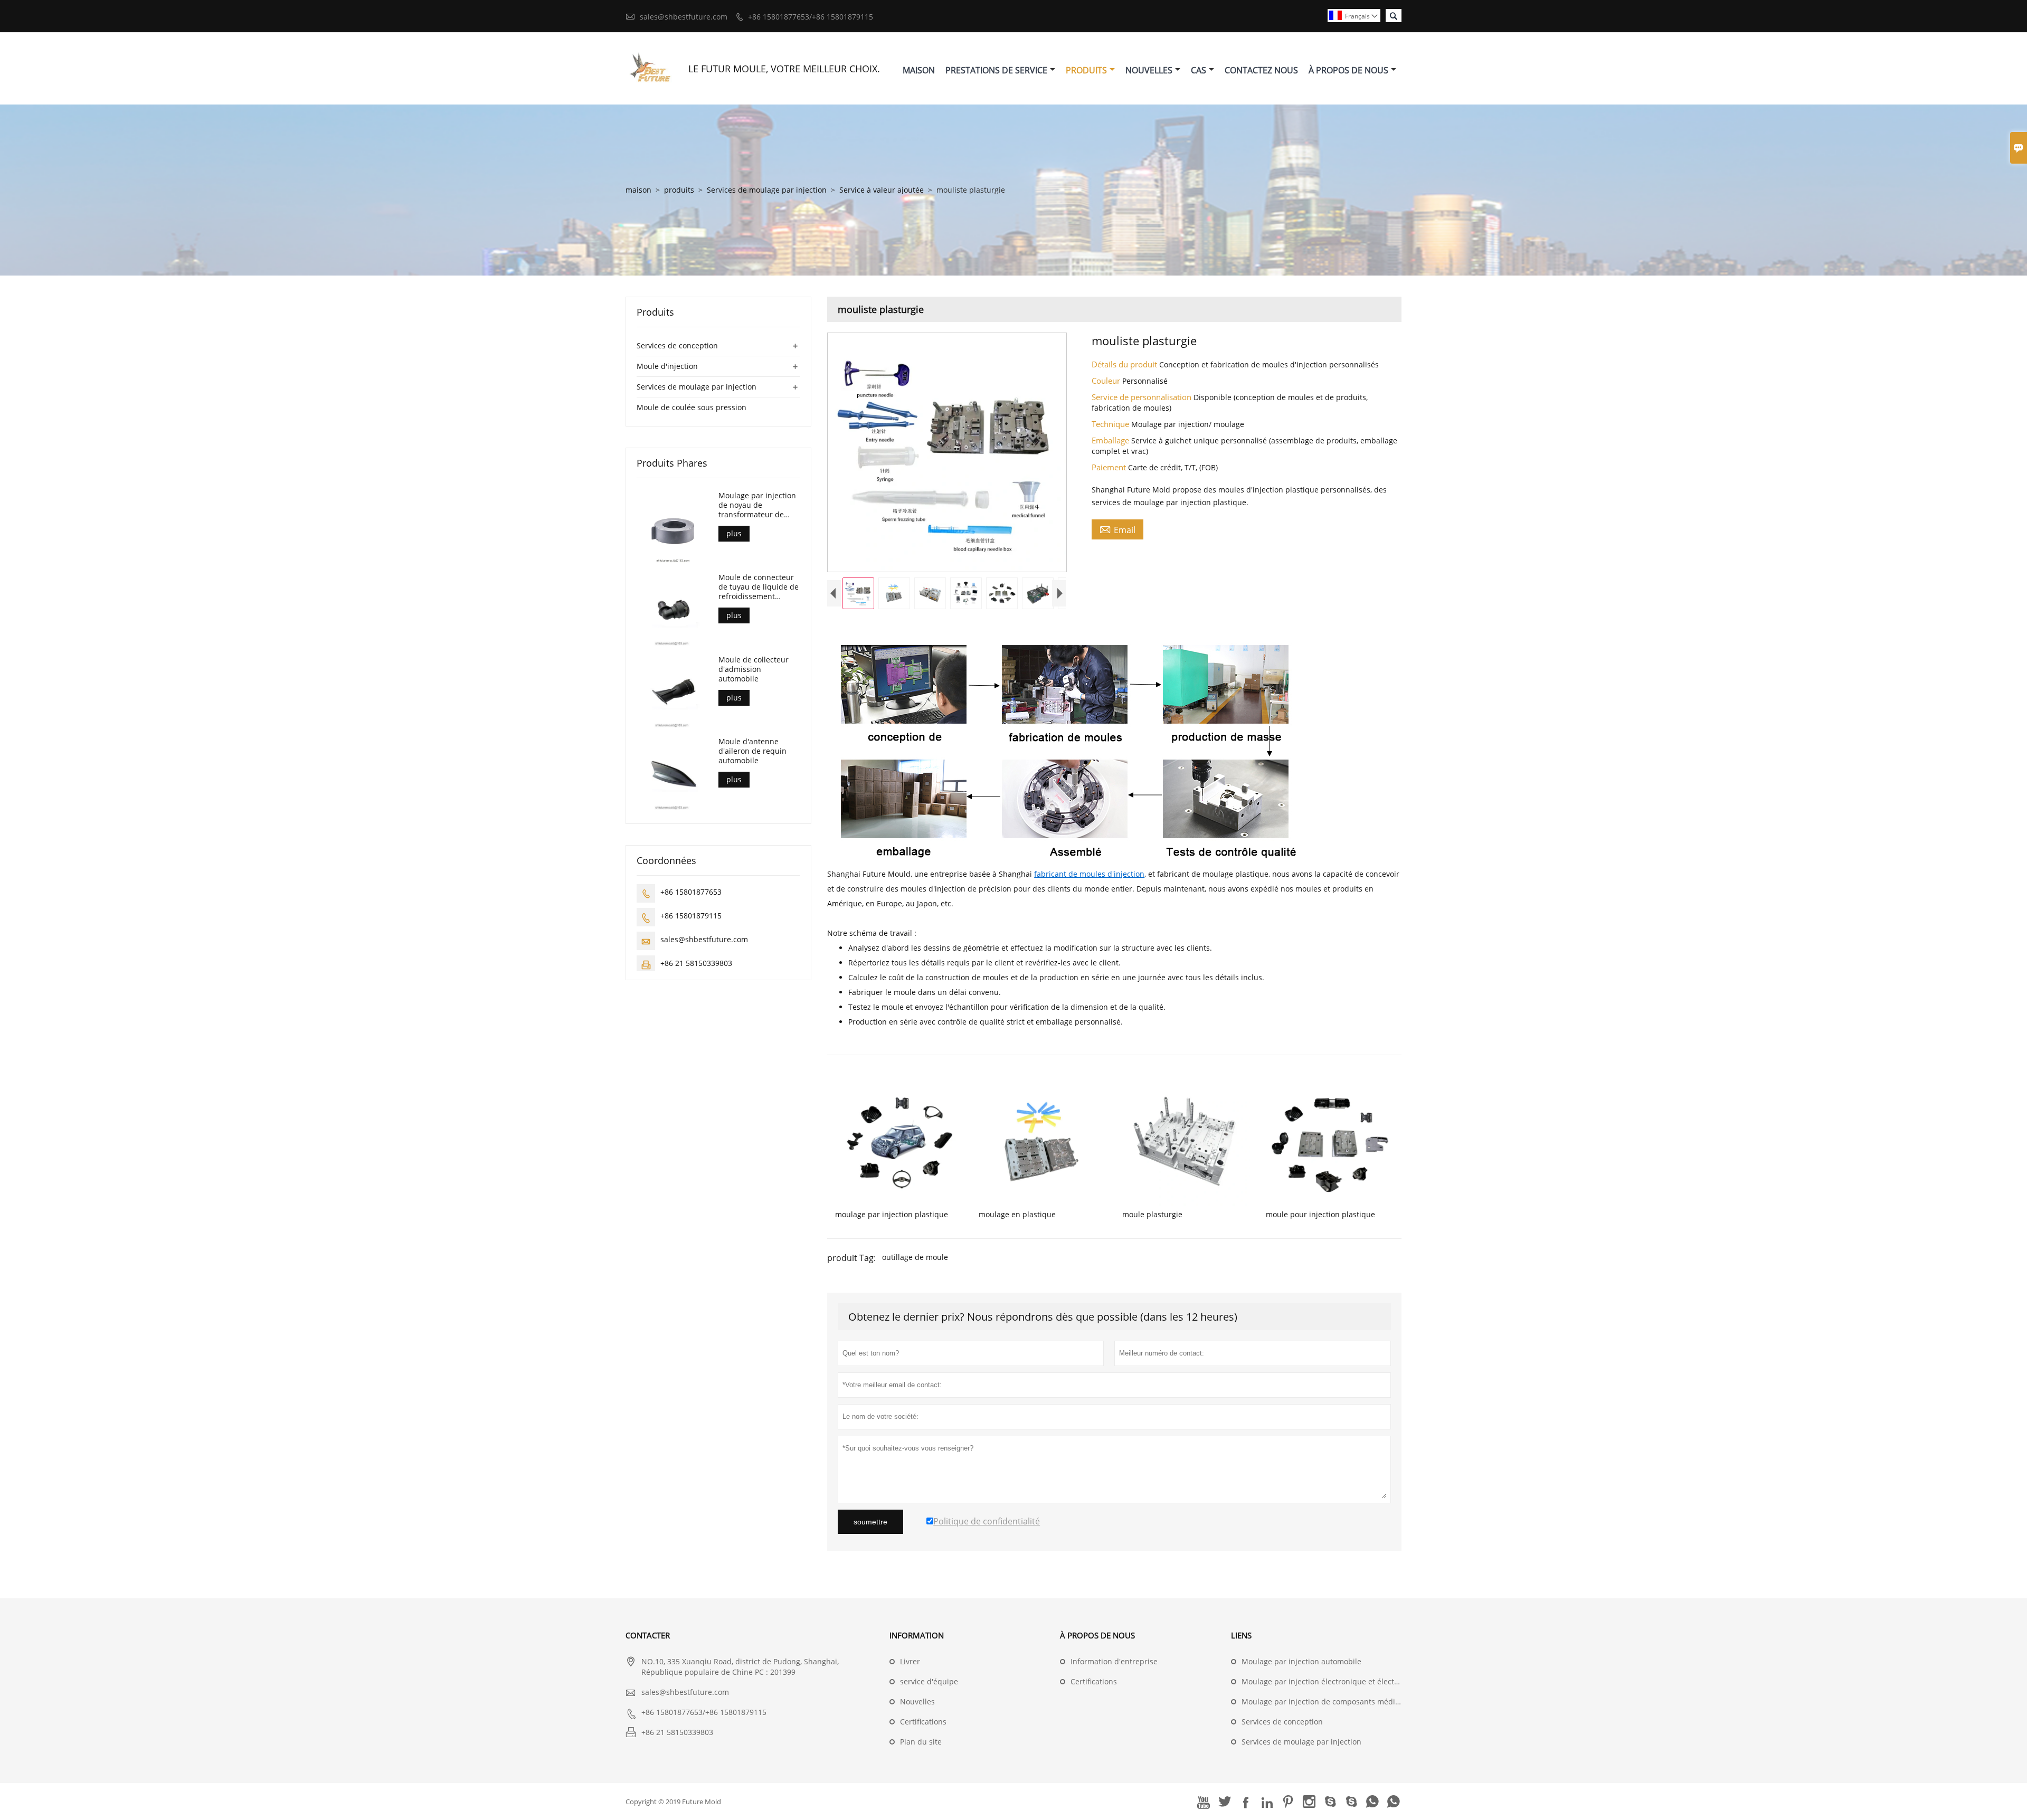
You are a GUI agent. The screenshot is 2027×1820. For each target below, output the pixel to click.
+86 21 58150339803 (696, 963)
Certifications (923, 1722)
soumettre (870, 1522)
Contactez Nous (1261, 70)
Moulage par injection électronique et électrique (1327, 1681)
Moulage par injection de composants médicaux (1327, 1701)
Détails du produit (1125, 364)
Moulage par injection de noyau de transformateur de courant (757, 505)
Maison (919, 70)
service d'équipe (929, 1681)
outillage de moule (915, 1257)
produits (679, 190)
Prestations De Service (996, 70)
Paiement (1110, 467)
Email (1117, 529)
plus (734, 533)
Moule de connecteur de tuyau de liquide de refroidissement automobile (759, 587)
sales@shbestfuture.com (684, 17)
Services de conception (677, 345)
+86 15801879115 (691, 916)
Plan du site (921, 1742)
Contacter (648, 1635)
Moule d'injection (667, 366)
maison (638, 190)
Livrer (910, 1661)
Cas (1199, 70)
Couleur (1107, 381)
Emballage (1111, 440)
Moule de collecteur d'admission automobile (754, 669)
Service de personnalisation (1143, 397)
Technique (1111, 424)
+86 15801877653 (691, 892)
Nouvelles (1149, 70)
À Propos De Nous (1348, 70)
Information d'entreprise (1114, 1661)
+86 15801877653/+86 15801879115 (811, 17)
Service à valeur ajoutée (882, 190)
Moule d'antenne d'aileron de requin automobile (752, 751)
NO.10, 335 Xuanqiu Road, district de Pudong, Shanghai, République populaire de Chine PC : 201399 (740, 1667)
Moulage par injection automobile (1301, 1661)
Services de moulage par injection (767, 190)
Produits (1086, 70)
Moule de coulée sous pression (692, 407)
